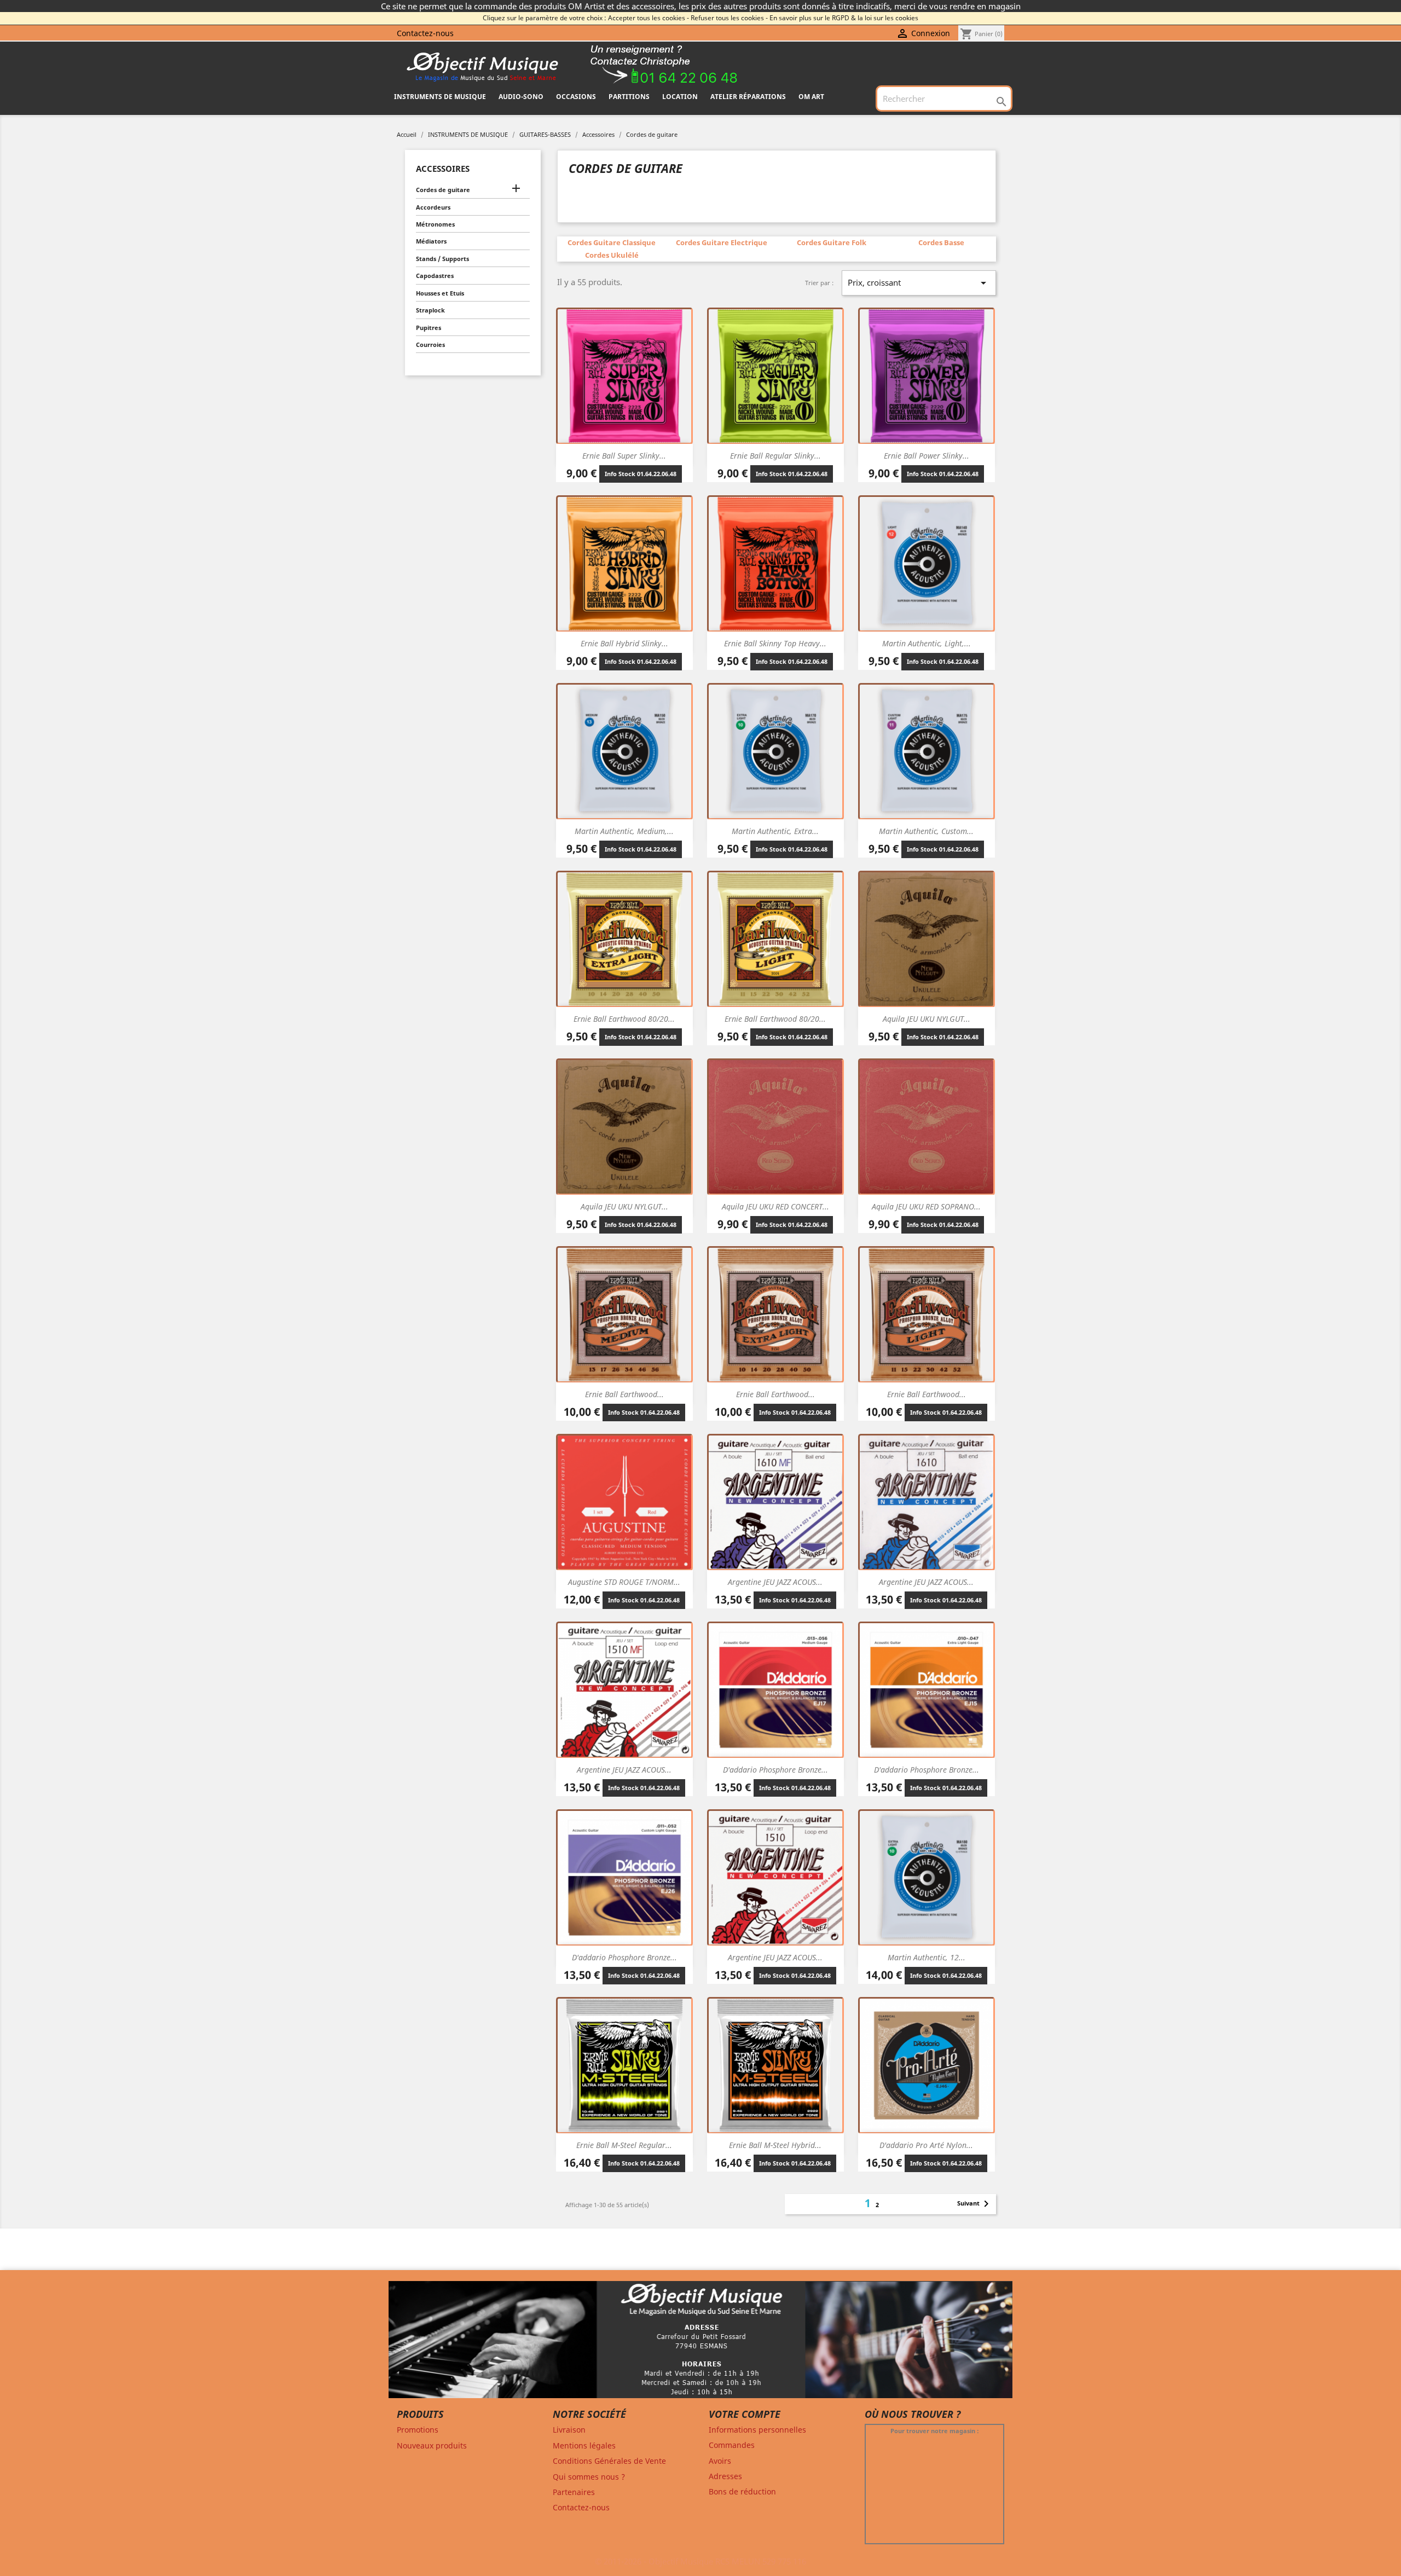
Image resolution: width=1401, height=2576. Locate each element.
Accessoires (443, 169)
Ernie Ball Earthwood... (624, 1394)
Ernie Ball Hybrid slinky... (624, 643)
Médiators (431, 241)
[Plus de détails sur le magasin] (700, 2344)
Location (680, 97)
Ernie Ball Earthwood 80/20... (624, 1019)
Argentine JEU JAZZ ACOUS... (775, 1582)
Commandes (732, 2445)
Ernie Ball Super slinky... (624, 456)
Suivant (975, 2204)
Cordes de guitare (443, 190)
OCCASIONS (576, 97)
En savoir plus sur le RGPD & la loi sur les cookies (844, 18)
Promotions (418, 2430)
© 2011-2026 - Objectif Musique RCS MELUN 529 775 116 (700, 2561)
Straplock (430, 310)
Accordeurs (433, 207)
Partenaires (574, 2492)
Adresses (725, 2476)
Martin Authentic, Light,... (927, 643)
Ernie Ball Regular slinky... (775, 456)
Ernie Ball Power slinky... (927, 456)
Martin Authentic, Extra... (775, 831)
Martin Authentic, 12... (927, 1957)
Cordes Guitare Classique (612, 242)
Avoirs (720, 2461)
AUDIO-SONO (521, 97)
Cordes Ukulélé (612, 255)
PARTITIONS (629, 97)
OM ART (811, 97)
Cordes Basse (941, 242)
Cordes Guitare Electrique (722, 242)
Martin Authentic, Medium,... (624, 831)
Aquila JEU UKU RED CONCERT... (775, 1206)
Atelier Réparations (748, 97)
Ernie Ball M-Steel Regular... (624, 2145)
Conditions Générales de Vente (609, 2461)
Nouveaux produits (432, 2445)
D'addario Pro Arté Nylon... (926, 2145)
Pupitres (429, 328)
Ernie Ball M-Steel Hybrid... (775, 2145)
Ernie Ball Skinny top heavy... (775, 643)
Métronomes (435, 224)
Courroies (430, 345)
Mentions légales (584, 2445)
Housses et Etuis (440, 293)
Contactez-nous (425, 33)
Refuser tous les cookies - (729, 18)
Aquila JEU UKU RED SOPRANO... (926, 1206)
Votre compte (745, 2414)
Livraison (569, 2430)
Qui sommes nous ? (589, 2477)
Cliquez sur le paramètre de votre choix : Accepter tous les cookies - (586, 18)
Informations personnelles (757, 2430)
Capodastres (435, 276)
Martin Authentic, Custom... (926, 831)
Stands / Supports (442, 259)
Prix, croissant (919, 283)
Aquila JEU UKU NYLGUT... (927, 1019)
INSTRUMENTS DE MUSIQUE (440, 97)
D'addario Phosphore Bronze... (775, 1770)
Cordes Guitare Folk (832, 242)
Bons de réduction (742, 2491)
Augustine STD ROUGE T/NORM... (624, 1582)
